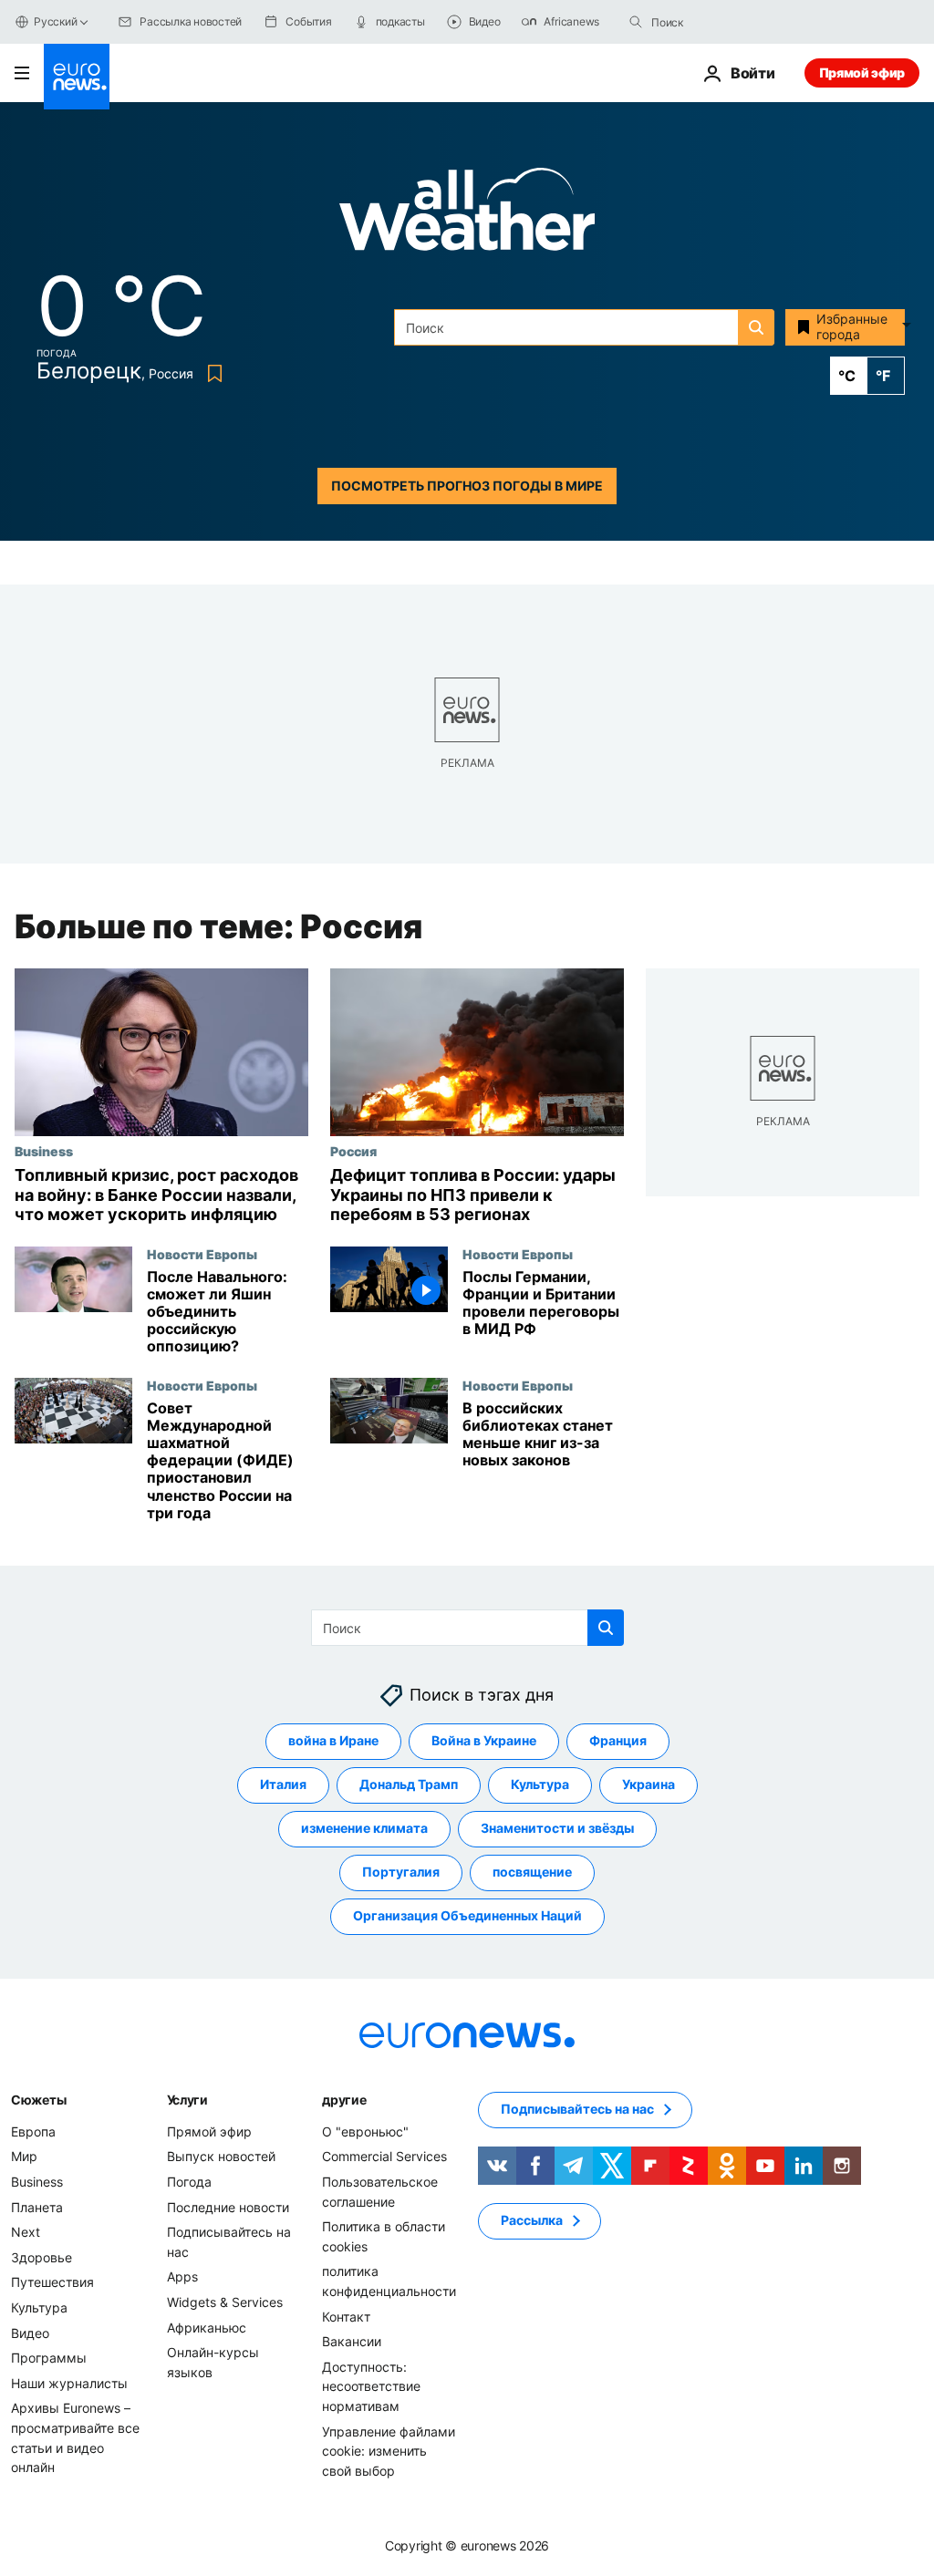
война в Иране (333, 1740)
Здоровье (42, 2257)
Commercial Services (384, 2156)
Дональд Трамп (409, 1784)
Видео (30, 2333)
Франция (618, 1740)
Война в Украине (484, 1740)
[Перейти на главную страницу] (77, 77)
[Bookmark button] (211, 373)
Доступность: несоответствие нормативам (371, 2386)
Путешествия (52, 2282)
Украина (649, 1784)
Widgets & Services (225, 2302)
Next (26, 2232)
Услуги (187, 2100)
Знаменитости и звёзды (557, 1828)
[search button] (636, 22)
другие (344, 2100)
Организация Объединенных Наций (467, 1915)
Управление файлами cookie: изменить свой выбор (389, 2451)
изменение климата (364, 1828)
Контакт (346, 2317)
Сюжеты (38, 2100)
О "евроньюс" (365, 2131)
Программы (49, 2358)
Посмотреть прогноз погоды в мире (467, 486)
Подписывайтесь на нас (577, 2109)
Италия (283, 1784)
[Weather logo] (467, 215)
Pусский (55, 21)
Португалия (401, 1872)
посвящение (532, 1872)
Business (44, 1151)
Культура (540, 1784)
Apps (182, 2276)
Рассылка (532, 2220)
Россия (353, 1151)
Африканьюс (207, 2328)
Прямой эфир (862, 72)
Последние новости (228, 2207)
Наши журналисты (69, 2383)
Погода (189, 2182)
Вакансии (352, 2341)
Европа (33, 2131)
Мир (24, 2156)
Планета (37, 2207)
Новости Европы (202, 1254)
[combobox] (728, 22)
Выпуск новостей (221, 2156)
